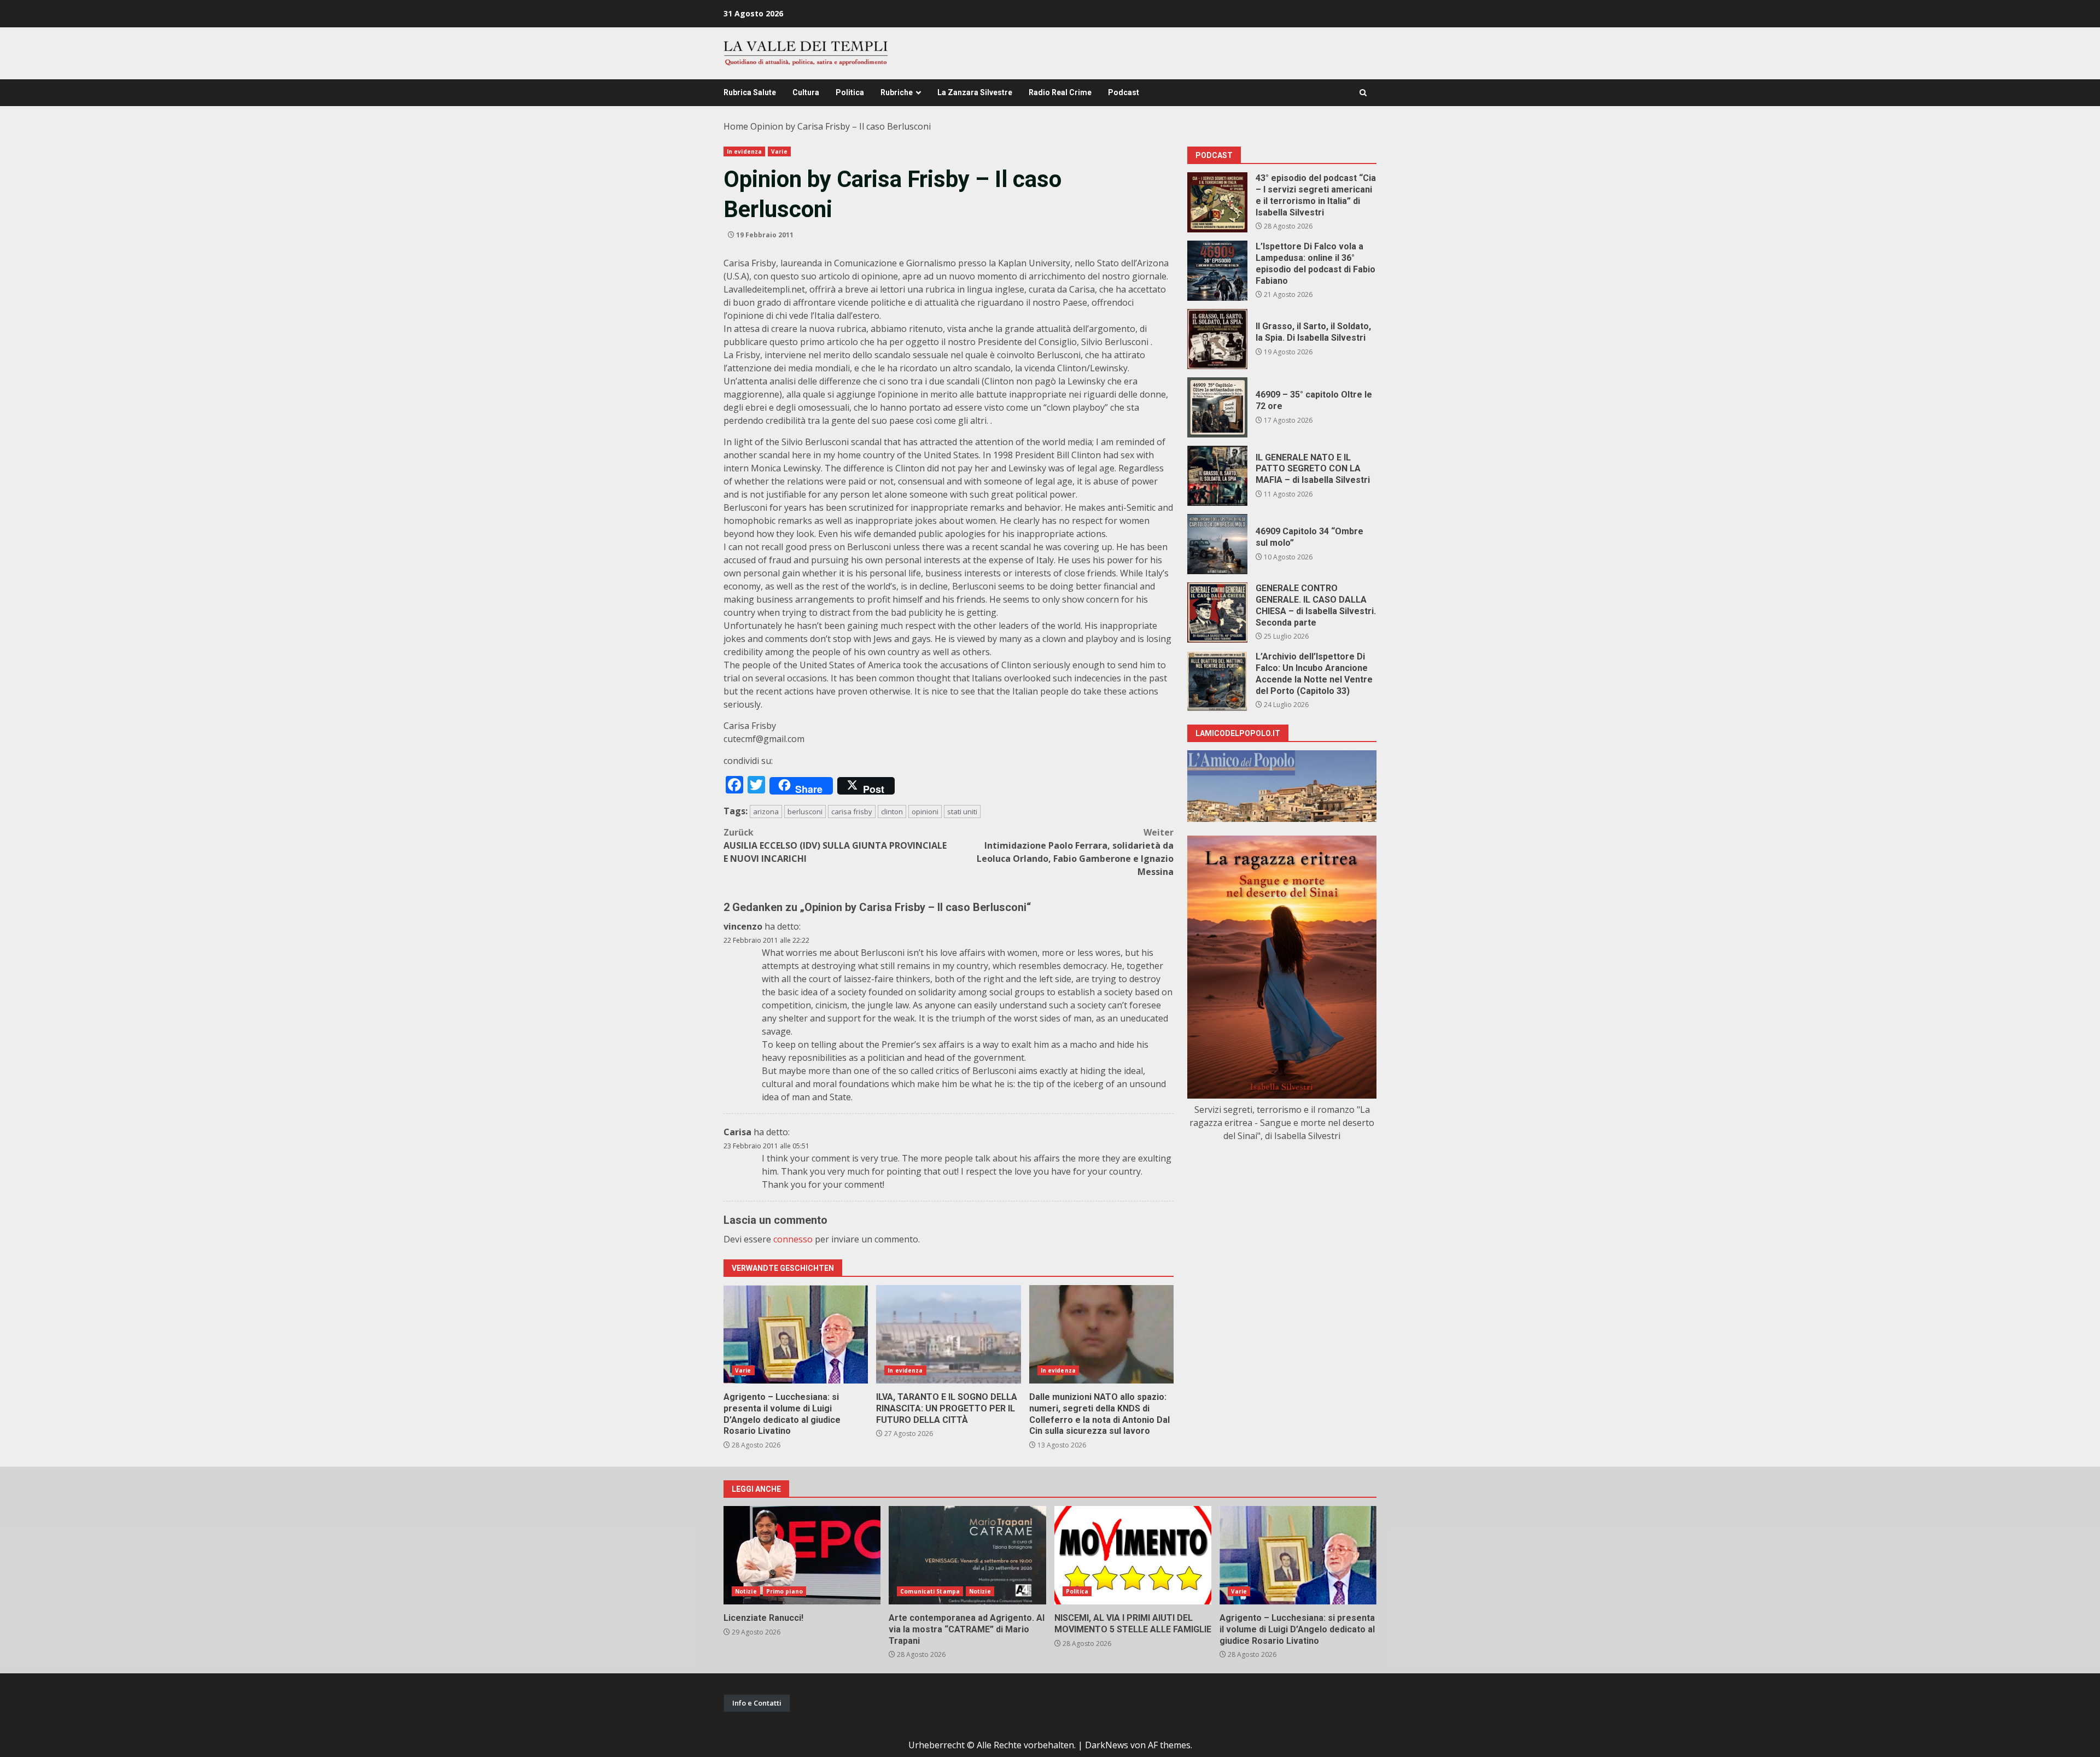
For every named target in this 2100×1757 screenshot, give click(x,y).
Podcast (1124, 92)
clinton (892, 812)
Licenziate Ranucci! (802, 1555)
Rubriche (897, 92)
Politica (850, 92)
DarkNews (1107, 1745)
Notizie (746, 1591)
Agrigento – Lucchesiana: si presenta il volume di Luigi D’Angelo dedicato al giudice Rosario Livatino (796, 1334)
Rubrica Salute (750, 92)
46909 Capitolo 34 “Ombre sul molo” (1217, 544)
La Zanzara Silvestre (975, 92)
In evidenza (744, 151)
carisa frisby (852, 812)
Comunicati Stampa (930, 1591)
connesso (793, 1239)
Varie (779, 151)
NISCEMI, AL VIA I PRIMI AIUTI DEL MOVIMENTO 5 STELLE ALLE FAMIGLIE (1133, 1555)
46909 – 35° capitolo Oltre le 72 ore (1217, 407)
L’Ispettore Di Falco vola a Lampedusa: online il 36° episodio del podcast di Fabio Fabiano (1217, 271)
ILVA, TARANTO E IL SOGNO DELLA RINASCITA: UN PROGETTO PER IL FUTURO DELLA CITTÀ (948, 1334)
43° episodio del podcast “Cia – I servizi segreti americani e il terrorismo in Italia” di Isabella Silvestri (1217, 202)
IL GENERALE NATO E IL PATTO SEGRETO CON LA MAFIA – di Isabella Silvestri (1217, 476)
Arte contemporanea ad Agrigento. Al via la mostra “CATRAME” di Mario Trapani (967, 1555)
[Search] (1363, 93)
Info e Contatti (757, 1703)
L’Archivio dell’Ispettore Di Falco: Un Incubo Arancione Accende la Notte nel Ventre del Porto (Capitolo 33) (1217, 681)
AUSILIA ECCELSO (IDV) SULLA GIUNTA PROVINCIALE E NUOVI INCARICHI (835, 845)
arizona (766, 812)
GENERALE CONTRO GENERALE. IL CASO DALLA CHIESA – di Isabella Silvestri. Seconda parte (1217, 612)
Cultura (806, 92)
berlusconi (805, 812)
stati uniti (962, 812)
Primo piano (784, 1591)
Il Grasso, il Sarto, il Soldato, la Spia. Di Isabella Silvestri (1217, 339)
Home (736, 126)
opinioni (925, 812)
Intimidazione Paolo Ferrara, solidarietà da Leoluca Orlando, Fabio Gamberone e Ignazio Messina (1075, 852)
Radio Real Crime (1060, 92)
